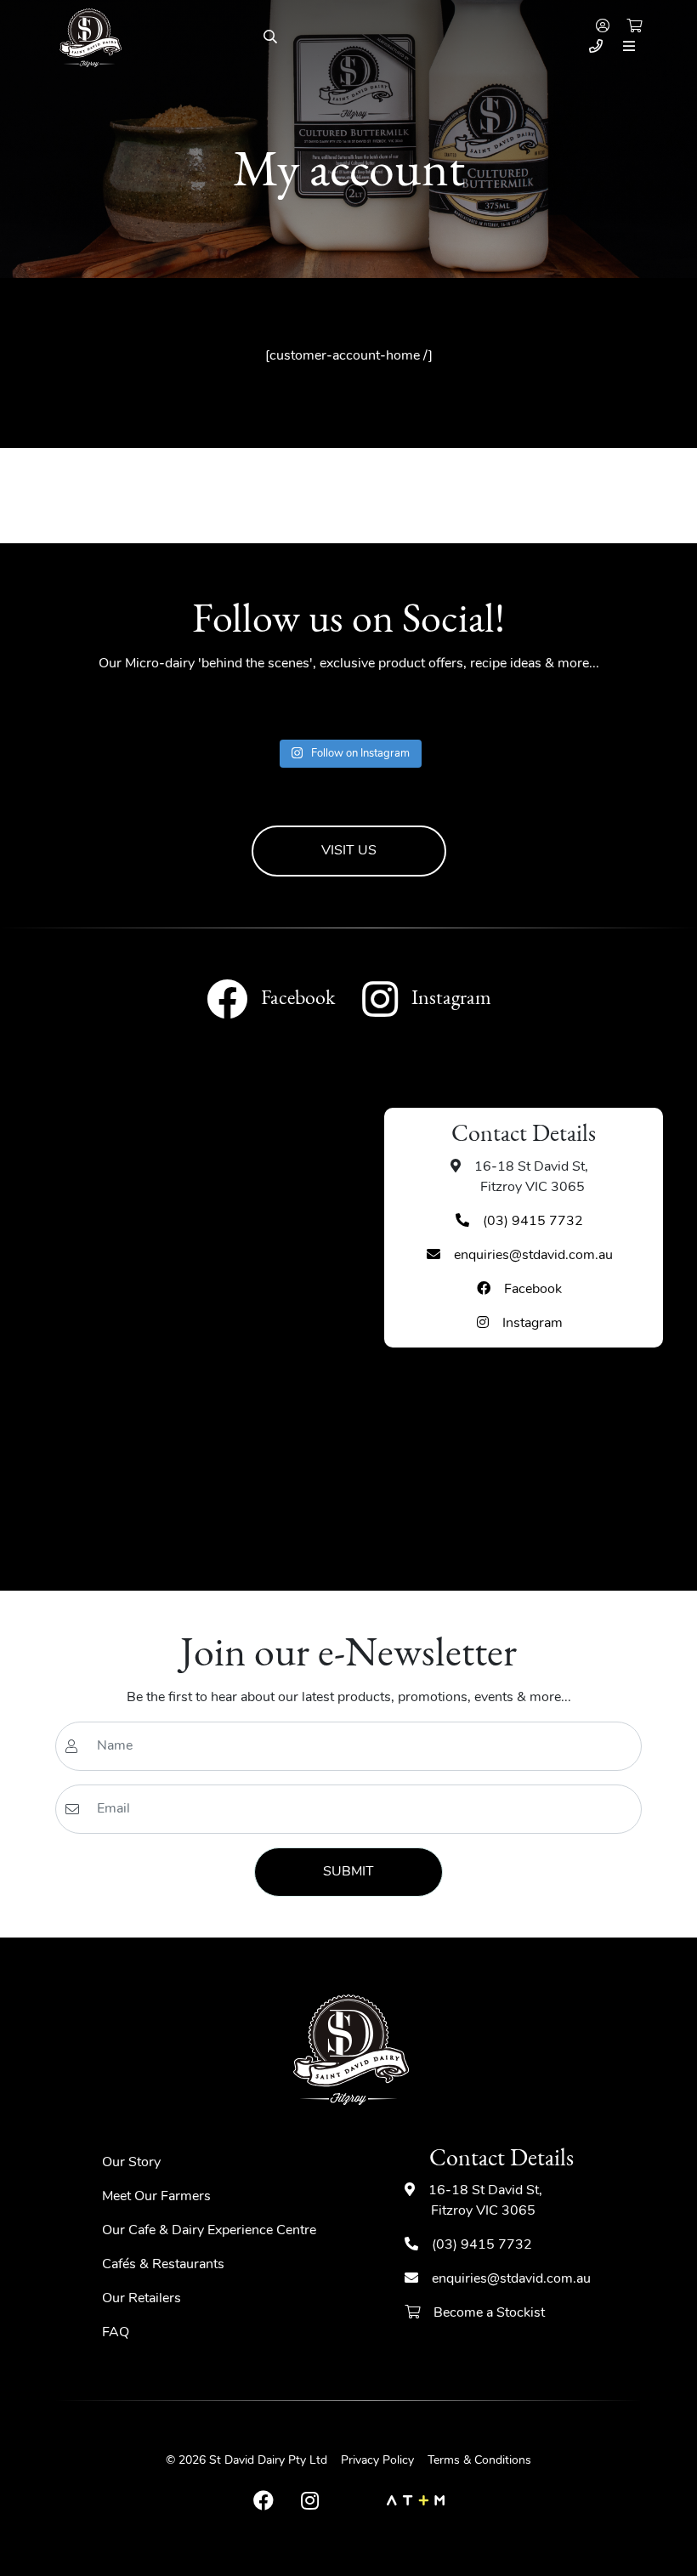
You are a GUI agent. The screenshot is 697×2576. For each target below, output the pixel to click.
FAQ (116, 2333)
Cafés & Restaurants (163, 2265)
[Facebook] (263, 2502)
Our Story (131, 2163)
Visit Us (349, 851)
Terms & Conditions (479, 2461)
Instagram (533, 1324)
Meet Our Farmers (156, 2197)
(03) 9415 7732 (533, 1222)
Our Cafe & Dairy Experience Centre (209, 2231)
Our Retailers (142, 2299)
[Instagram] (310, 2502)
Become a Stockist (488, 2313)
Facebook (533, 1290)
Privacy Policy (377, 2461)
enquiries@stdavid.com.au (533, 1256)
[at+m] (416, 2502)
